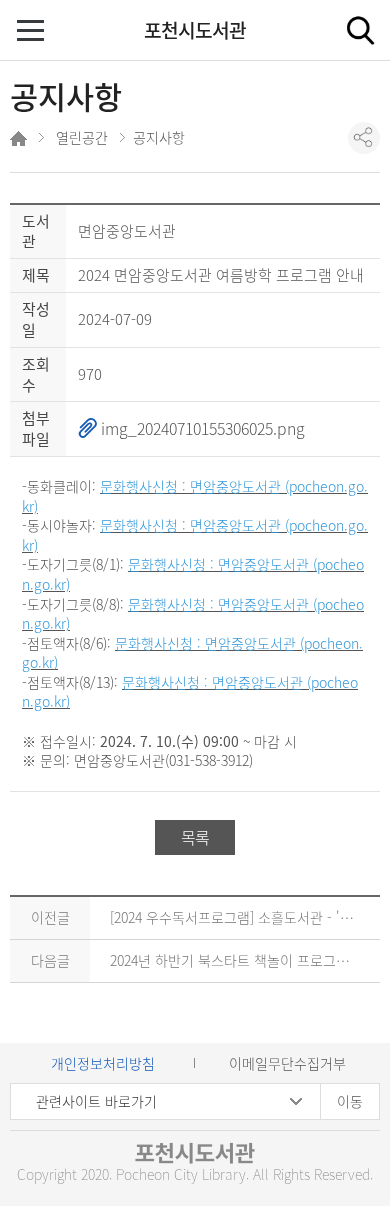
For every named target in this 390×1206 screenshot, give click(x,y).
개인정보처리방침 (103, 1063)
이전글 (50, 917)
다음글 (50, 960)
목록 (195, 837)
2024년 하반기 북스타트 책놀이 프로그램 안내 (244, 960)
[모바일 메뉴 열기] (32, 32)
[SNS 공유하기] (364, 138)
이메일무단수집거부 (287, 1063)
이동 (350, 1101)
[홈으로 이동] (20, 141)
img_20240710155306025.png (201, 428)
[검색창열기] (360, 30)
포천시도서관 (195, 30)
